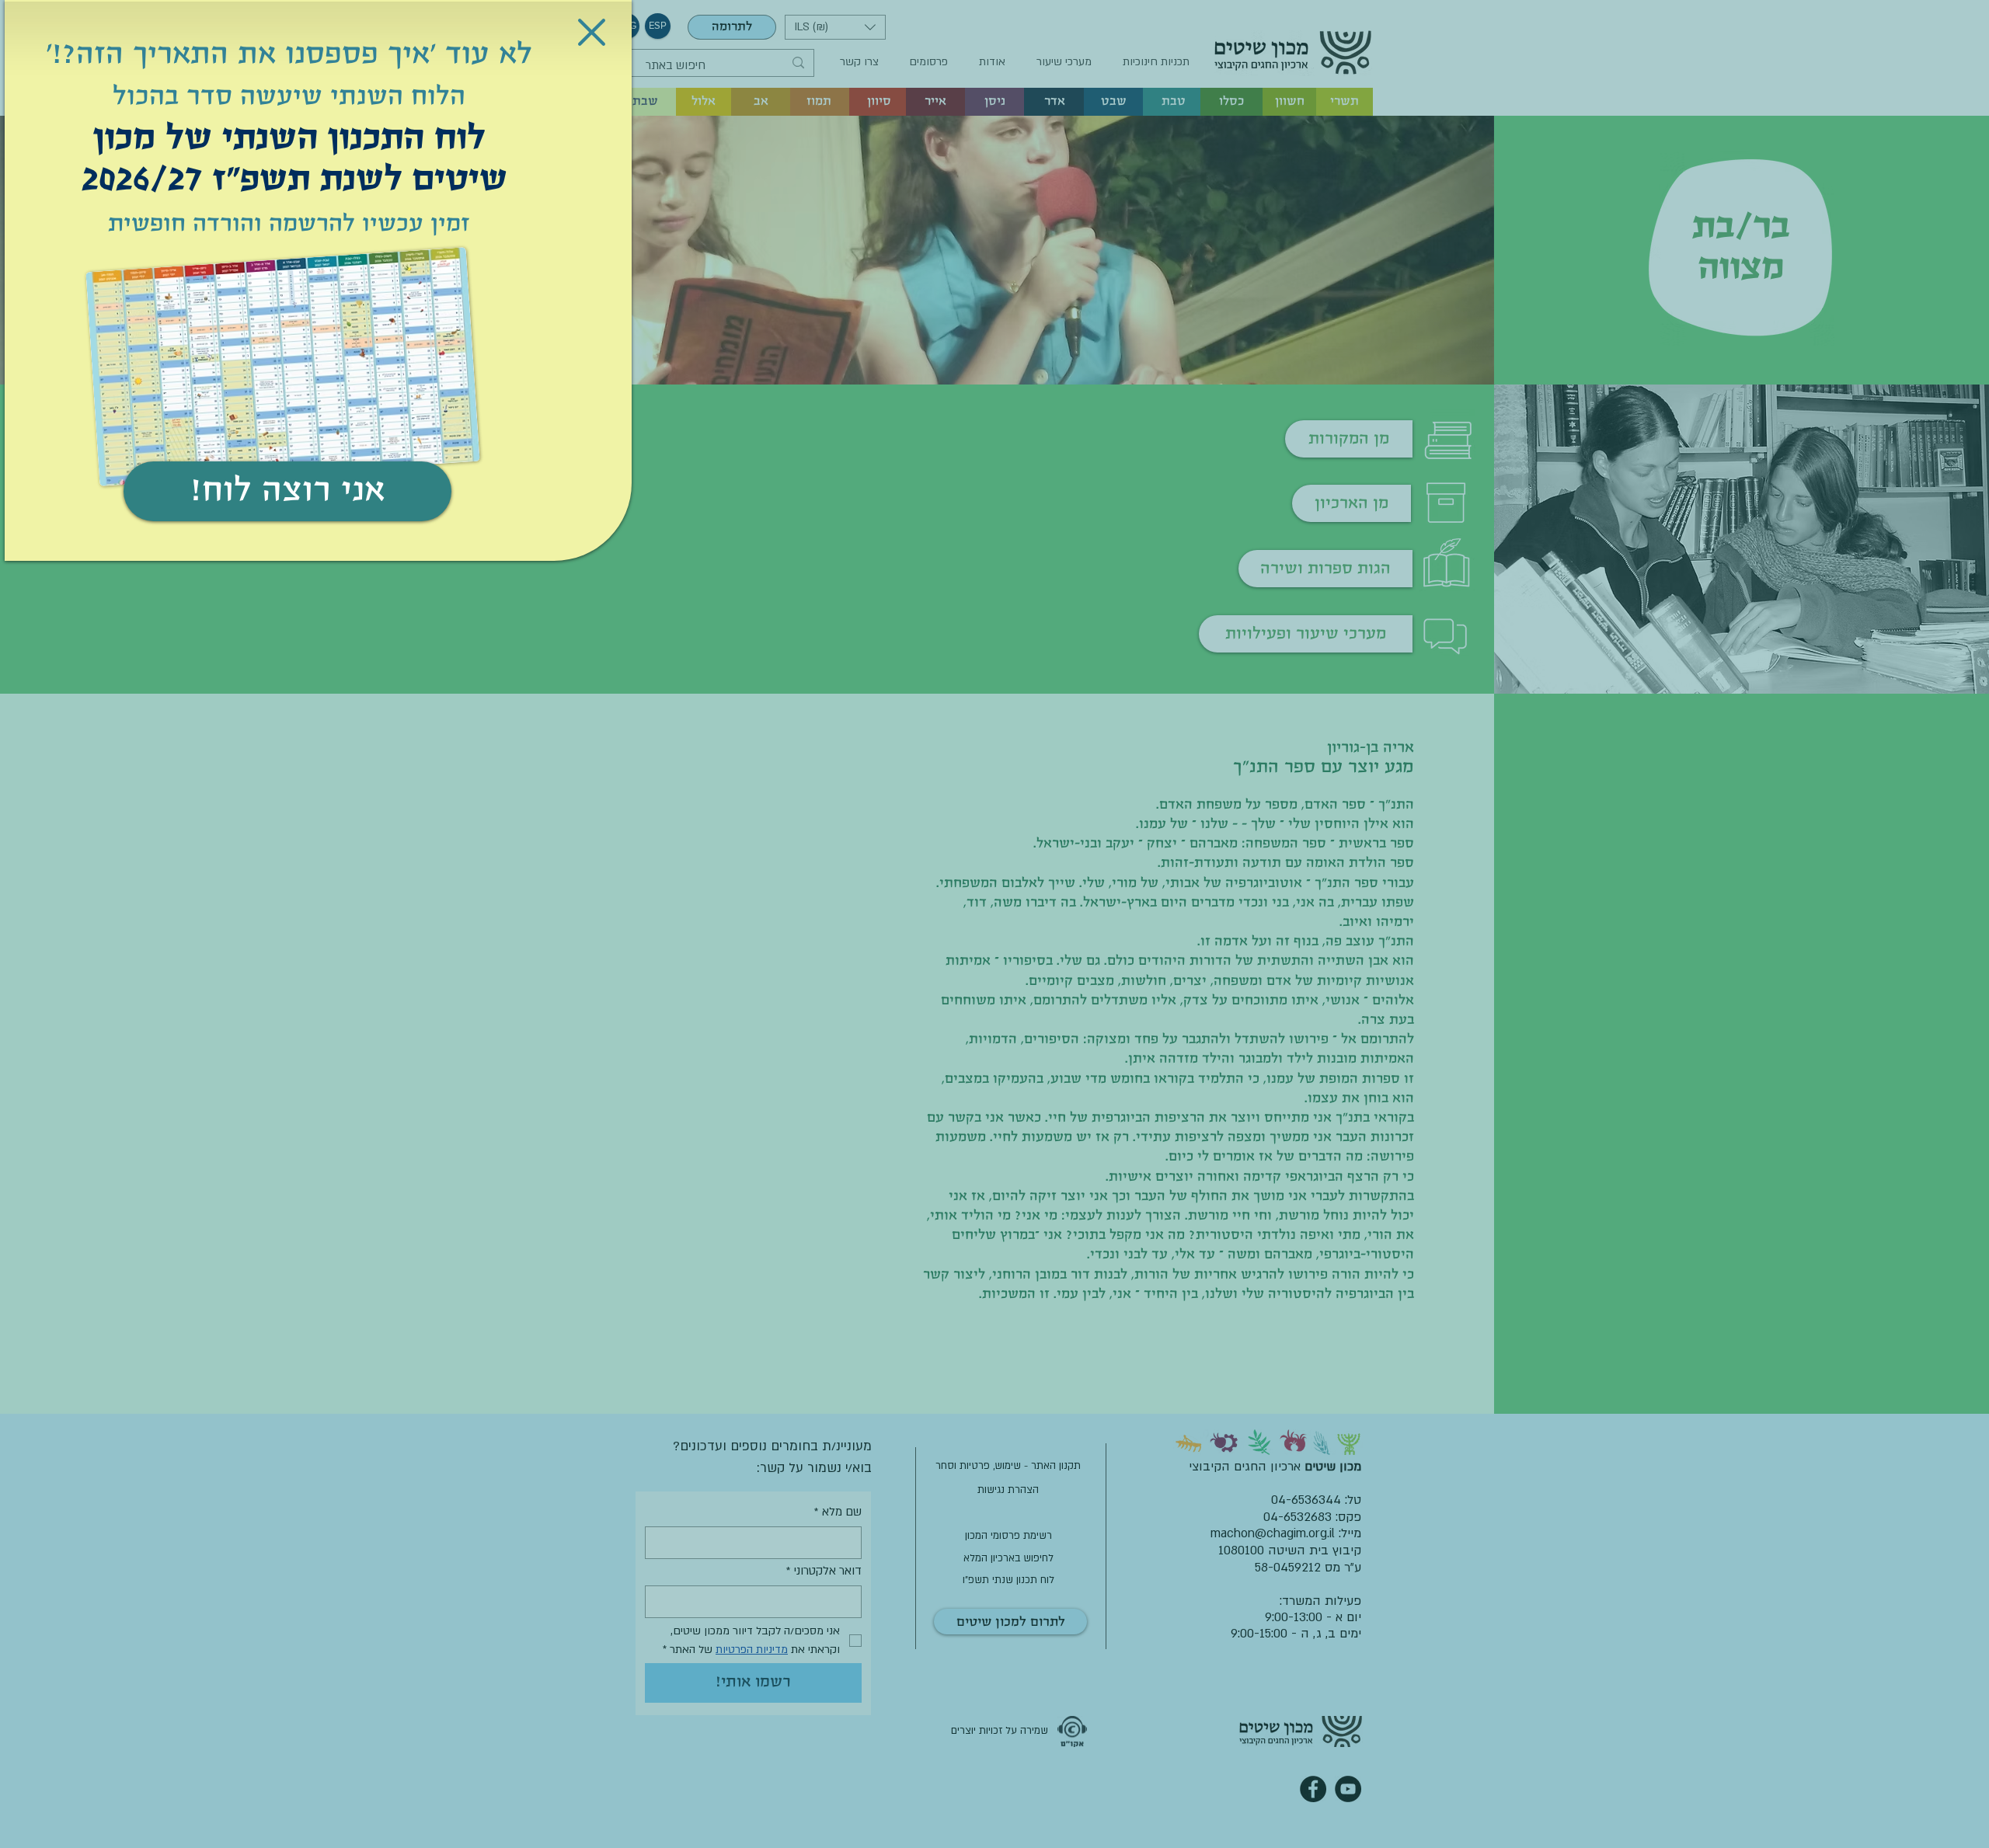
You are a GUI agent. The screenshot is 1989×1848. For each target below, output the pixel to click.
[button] (592, 32)
